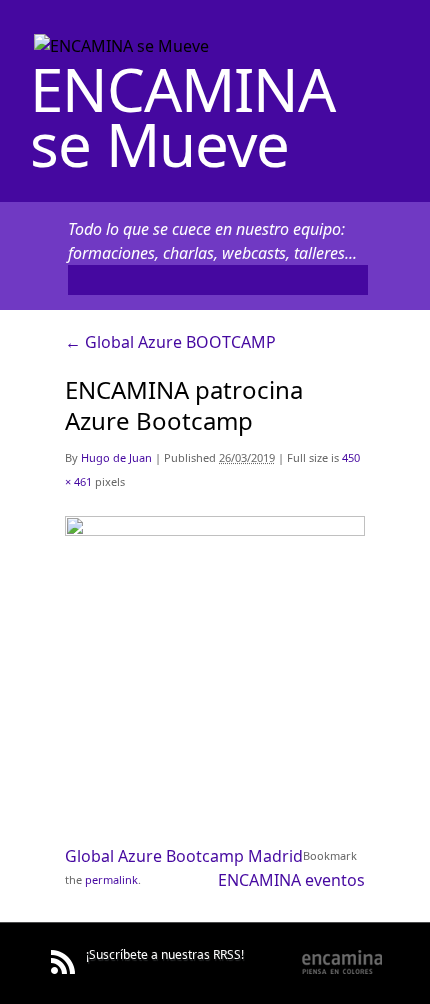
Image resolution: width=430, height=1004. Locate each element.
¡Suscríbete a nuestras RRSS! (165, 954)
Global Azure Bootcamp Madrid (184, 856)
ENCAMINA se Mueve (182, 116)
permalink (111, 879)
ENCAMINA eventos (291, 880)
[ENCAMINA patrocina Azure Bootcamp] (215, 529)
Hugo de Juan (116, 457)
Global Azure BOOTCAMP (170, 342)
